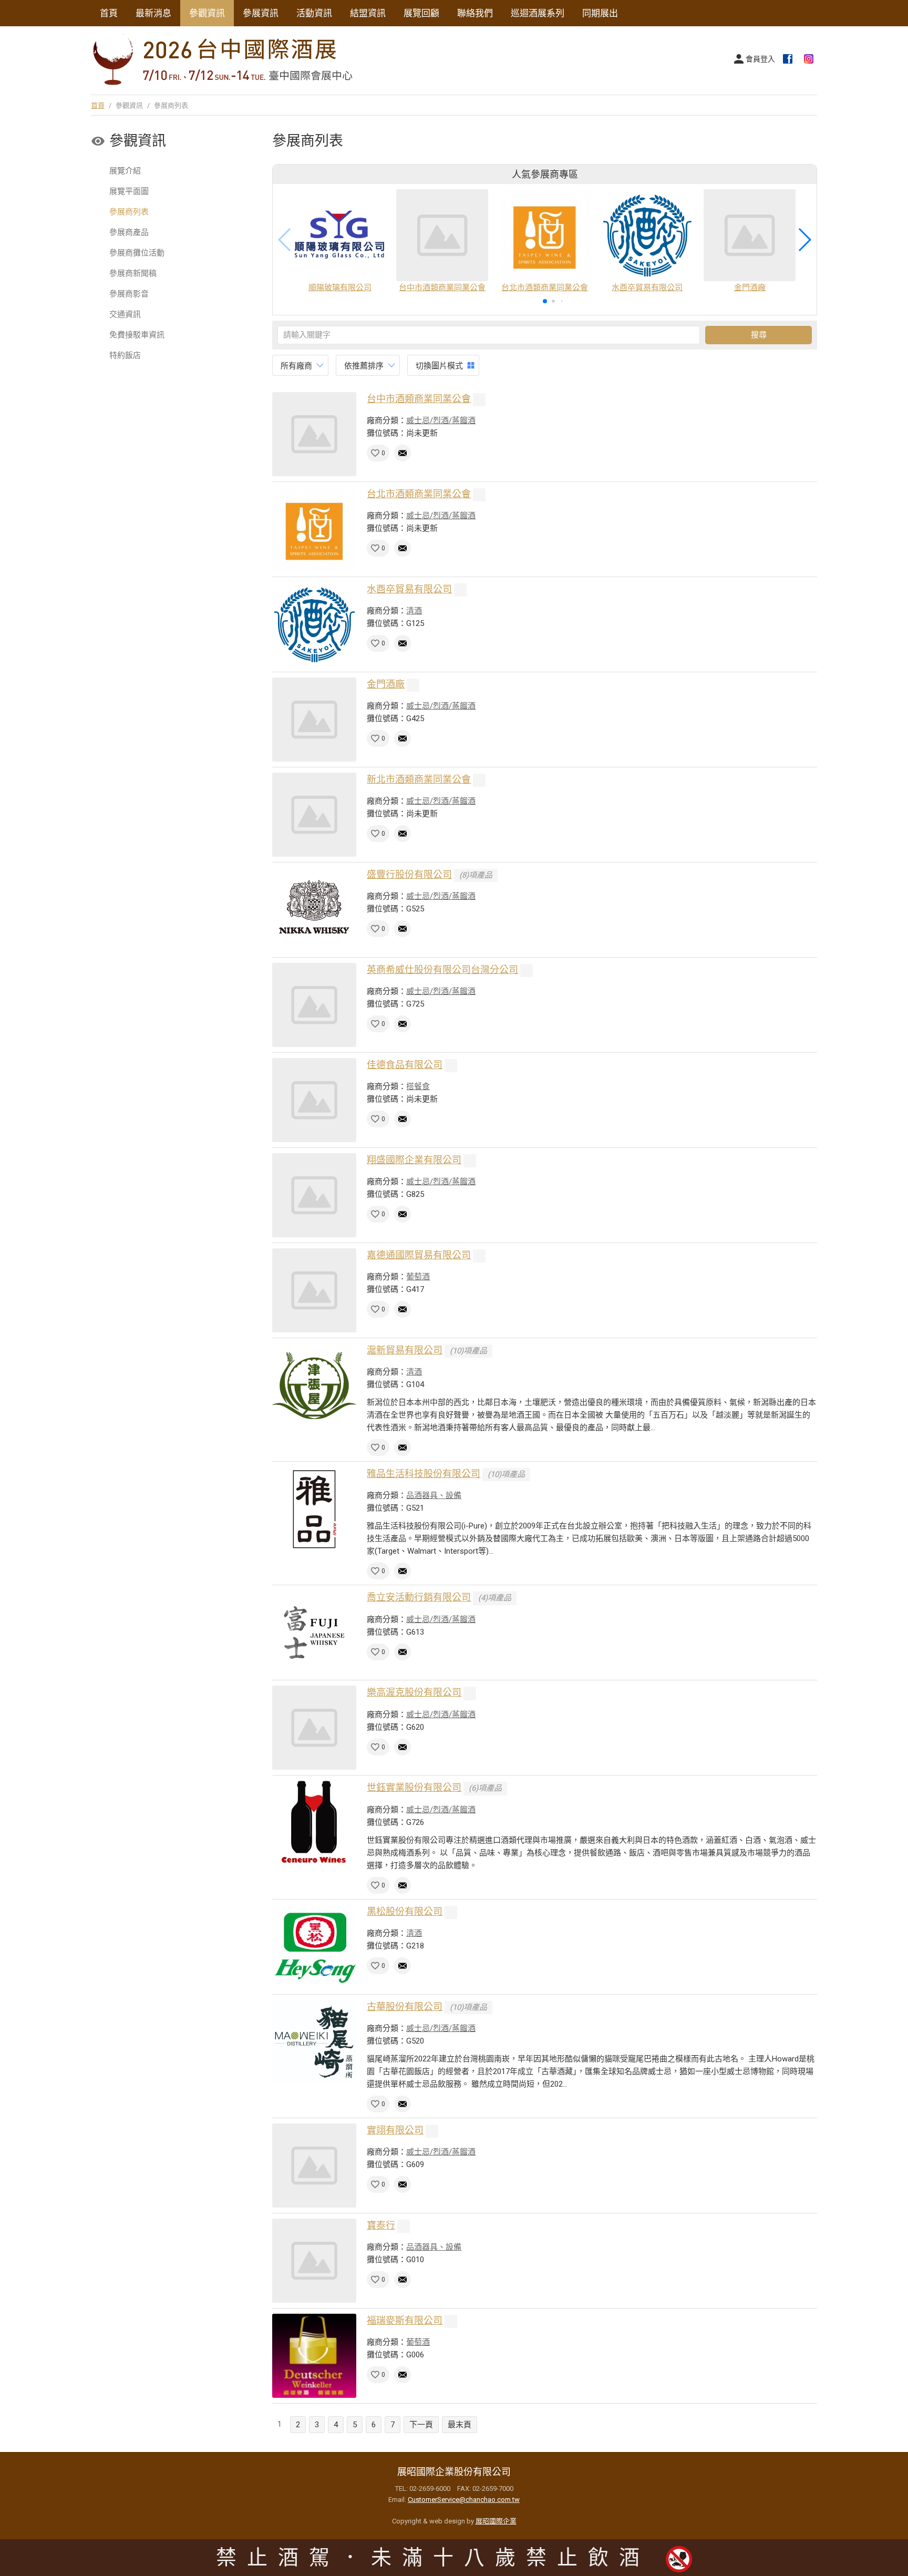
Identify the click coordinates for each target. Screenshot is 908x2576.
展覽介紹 (125, 171)
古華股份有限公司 (405, 2007)
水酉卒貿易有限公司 (409, 589)
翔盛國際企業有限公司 (414, 1160)
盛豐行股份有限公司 (409, 874)
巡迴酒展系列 (538, 13)
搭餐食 (418, 1086)
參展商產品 (129, 232)
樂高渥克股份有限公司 (414, 1692)
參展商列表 (129, 212)
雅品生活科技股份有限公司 (424, 1474)
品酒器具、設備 (434, 1495)
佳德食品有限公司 (405, 1065)
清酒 (414, 611)
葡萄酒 (418, 1277)
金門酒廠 (386, 684)
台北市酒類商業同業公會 (419, 494)
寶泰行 (381, 2225)
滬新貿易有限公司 (405, 1350)
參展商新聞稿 (133, 273)
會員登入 (760, 59)
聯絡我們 (475, 13)
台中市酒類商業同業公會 (419, 399)
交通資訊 (125, 314)
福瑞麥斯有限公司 (405, 2320)
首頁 (109, 13)
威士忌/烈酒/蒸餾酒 (441, 420)
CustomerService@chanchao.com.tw (464, 2500)
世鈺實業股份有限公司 (414, 1787)
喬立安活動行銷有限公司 (419, 1597)
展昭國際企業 (496, 2521)
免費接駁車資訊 (137, 335)
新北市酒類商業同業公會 (419, 779)
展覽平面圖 (129, 191)
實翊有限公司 (395, 2130)
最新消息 (153, 13)
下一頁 (421, 2425)
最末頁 (460, 2425)
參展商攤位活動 (137, 253)
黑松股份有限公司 (405, 1911)
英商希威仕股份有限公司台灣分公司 (442, 969)
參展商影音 (129, 294)
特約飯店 (125, 355)
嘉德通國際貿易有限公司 (419, 1255)
